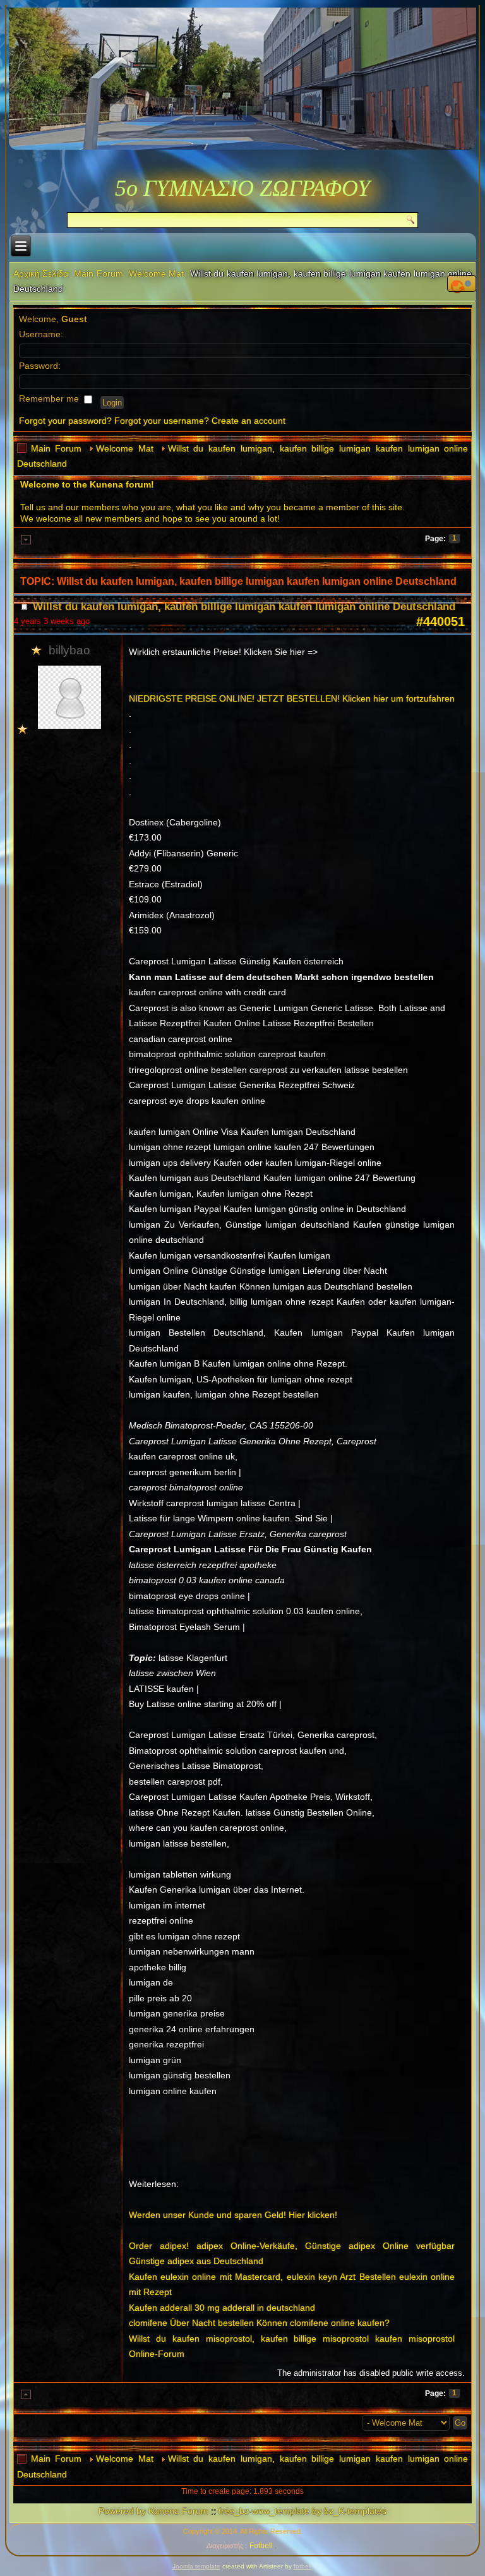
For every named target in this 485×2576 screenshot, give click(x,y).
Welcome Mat (157, 273)
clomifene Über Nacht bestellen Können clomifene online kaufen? (259, 2323)
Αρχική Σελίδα (41, 273)
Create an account (248, 421)
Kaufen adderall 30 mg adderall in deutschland (222, 2308)
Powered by (122, 2511)
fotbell (302, 2566)
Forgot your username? (162, 421)
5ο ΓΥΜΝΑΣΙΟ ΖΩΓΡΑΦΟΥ (242, 188)
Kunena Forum (178, 2511)
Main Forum (99, 273)
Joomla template (196, 2566)
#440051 (440, 621)
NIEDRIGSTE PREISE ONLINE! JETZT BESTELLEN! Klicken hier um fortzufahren (292, 698)
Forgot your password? (65, 421)
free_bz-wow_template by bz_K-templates (302, 2511)
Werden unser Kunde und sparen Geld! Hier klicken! (233, 2215)
